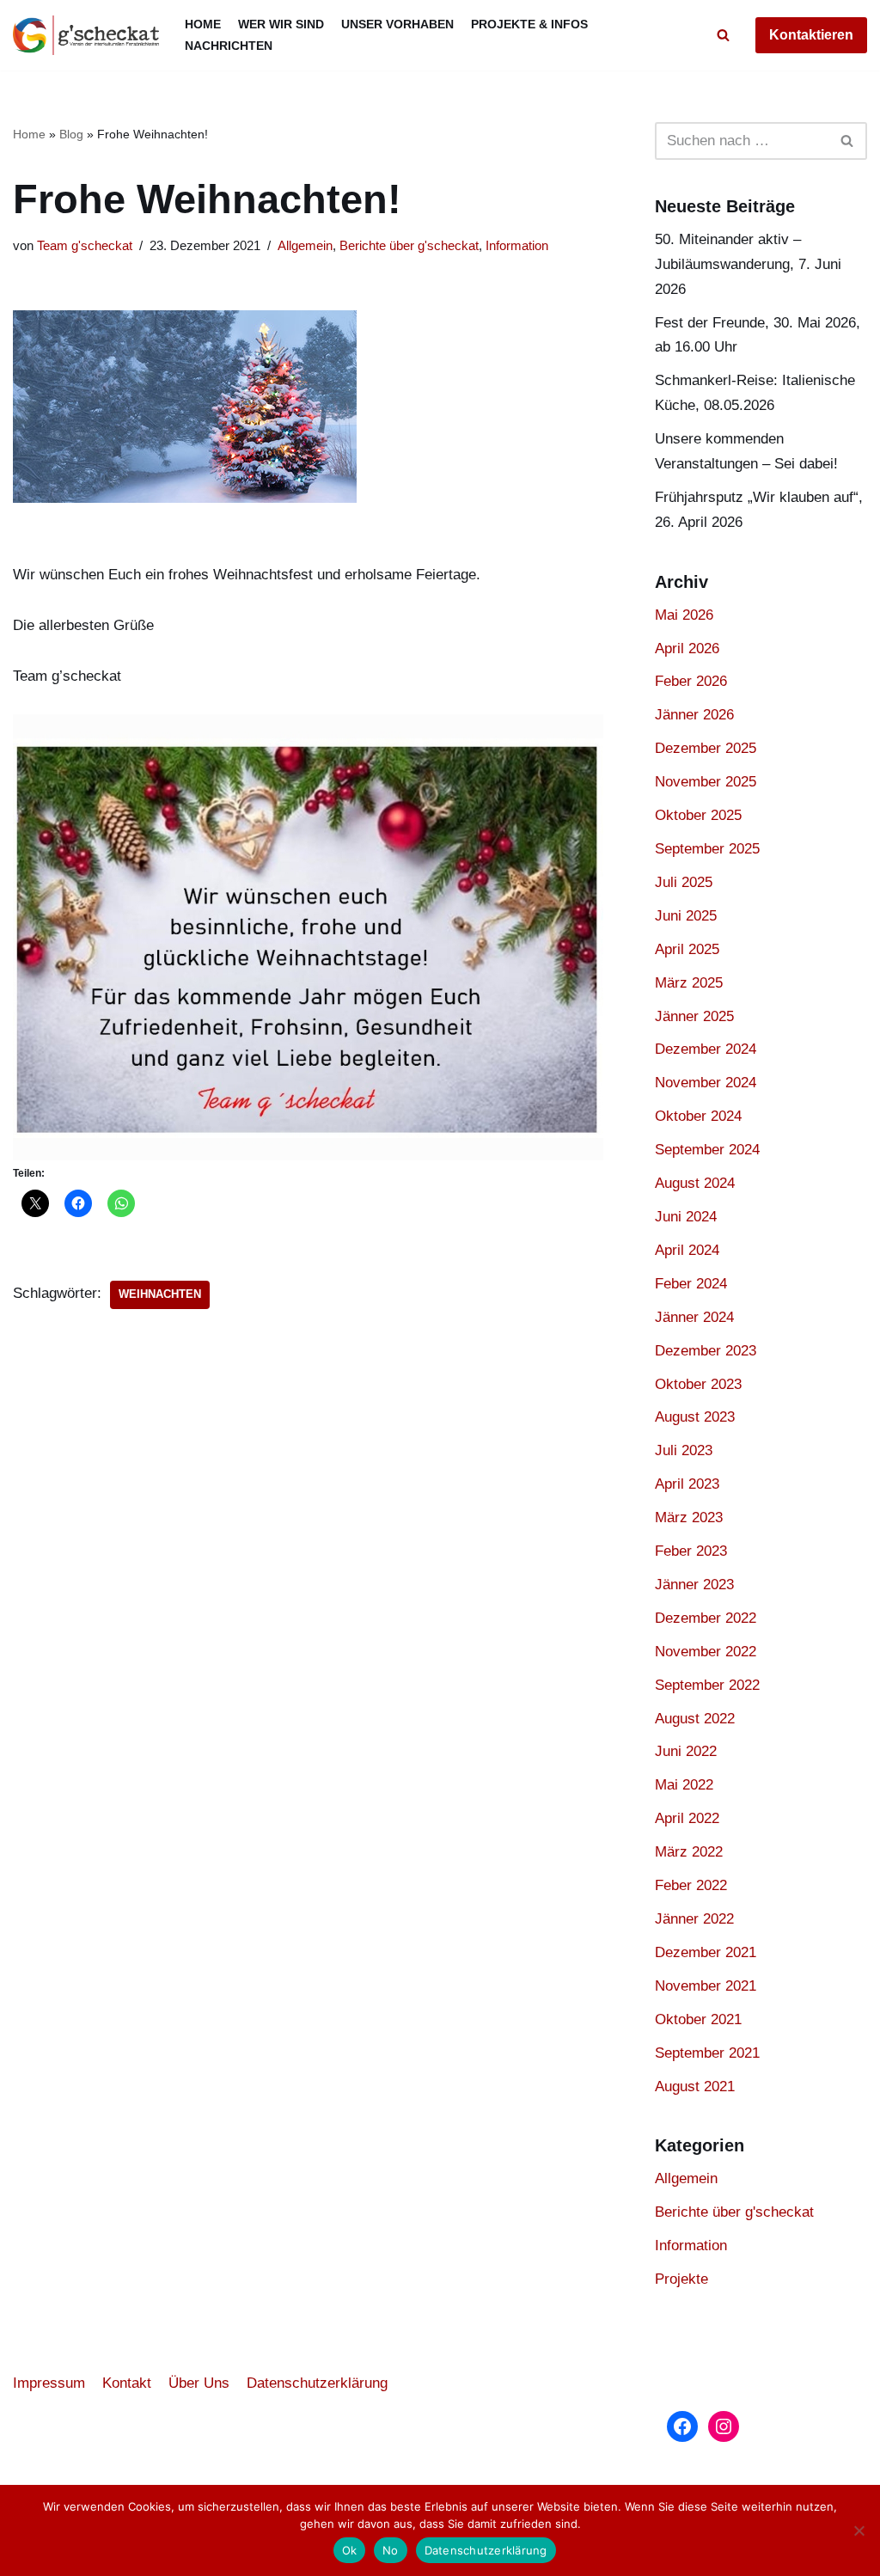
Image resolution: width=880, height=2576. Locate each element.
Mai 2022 (684, 1785)
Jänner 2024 (694, 1317)
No (391, 2550)
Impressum (49, 2383)
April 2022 (687, 1818)
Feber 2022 (691, 1885)
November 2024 (706, 1083)
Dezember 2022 (706, 1618)
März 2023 (689, 1517)
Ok (350, 2550)
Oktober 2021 (698, 2019)
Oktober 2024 (698, 1116)
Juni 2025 (686, 916)
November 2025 (706, 782)
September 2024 (707, 1150)
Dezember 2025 (706, 748)
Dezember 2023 (706, 1351)
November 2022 (706, 1652)
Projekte (681, 2279)
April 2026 (687, 649)
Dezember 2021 (706, 1952)
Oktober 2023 (698, 1384)
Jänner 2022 (694, 1919)
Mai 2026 (684, 615)
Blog (71, 134)
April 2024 (687, 1250)
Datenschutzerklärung (317, 2383)
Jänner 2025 (694, 1016)
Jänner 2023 (694, 1585)
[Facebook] (682, 2426)
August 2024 (695, 1183)
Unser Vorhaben (397, 24)
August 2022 (695, 1719)
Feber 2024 (691, 1284)
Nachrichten (229, 46)
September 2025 (707, 849)
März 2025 (689, 983)
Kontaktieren (811, 35)
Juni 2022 (686, 1751)
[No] (859, 2530)
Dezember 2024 (706, 1049)
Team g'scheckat (85, 245)
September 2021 (707, 2053)
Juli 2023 (684, 1450)
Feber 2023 (691, 1551)
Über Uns (199, 2383)
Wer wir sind (281, 24)
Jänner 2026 (694, 715)
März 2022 (689, 1852)
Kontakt (127, 2383)
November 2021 (706, 1986)
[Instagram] (724, 2426)
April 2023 (687, 1484)
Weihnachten (160, 1294)
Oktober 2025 (698, 815)
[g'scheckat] (86, 35)
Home (203, 24)
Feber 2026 (691, 681)
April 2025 (687, 949)
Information (517, 245)
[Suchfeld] (723, 35)
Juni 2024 (686, 1217)
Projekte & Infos (529, 24)
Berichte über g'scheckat (409, 245)
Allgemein (305, 245)
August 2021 (695, 2086)
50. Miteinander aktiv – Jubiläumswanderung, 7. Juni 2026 (748, 264)
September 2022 (707, 1685)
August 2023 (695, 1417)
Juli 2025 (684, 882)
